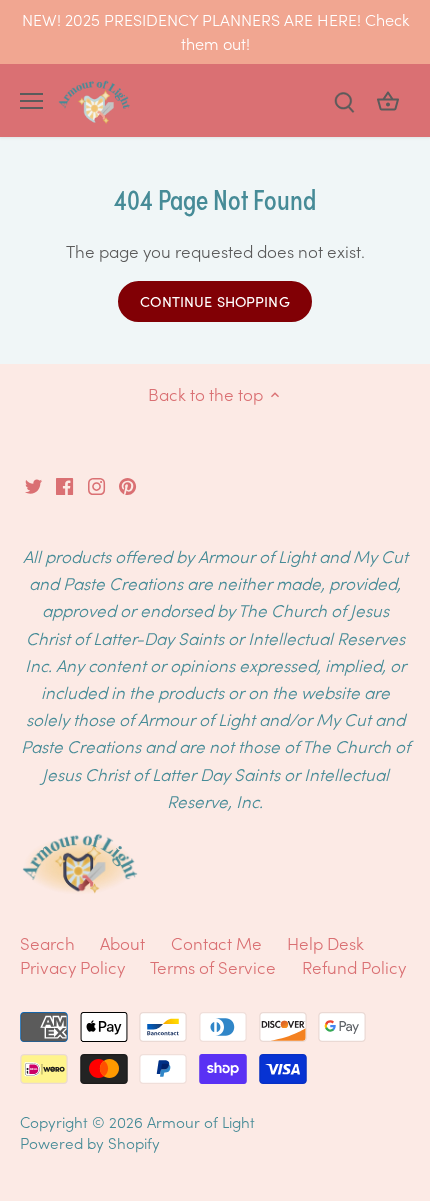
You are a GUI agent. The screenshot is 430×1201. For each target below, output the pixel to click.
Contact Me (216, 943)
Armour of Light (201, 1121)
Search (47, 943)
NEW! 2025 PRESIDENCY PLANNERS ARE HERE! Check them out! (215, 31)
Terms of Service (213, 967)
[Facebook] (64, 484)
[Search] (344, 100)
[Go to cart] (388, 100)
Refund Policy (354, 967)
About (124, 943)
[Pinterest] (127, 484)
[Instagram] (96, 484)
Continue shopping (214, 301)
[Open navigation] (31, 101)
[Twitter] (33, 484)
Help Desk (325, 943)
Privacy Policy (72, 967)
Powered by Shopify (90, 1142)
